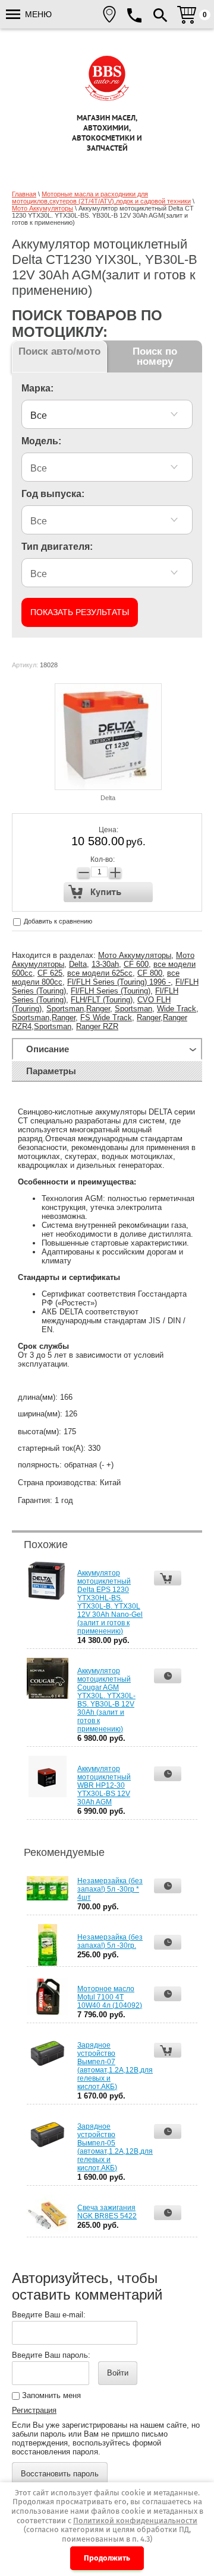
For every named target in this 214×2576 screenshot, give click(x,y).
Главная (24, 194)
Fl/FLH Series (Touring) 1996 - (119, 982)
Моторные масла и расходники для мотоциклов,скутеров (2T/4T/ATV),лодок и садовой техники (101, 198)
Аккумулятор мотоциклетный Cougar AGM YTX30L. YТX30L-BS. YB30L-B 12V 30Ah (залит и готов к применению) (106, 1700)
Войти (118, 2373)
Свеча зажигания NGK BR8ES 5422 (107, 2212)
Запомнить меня (50, 2395)
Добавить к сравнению (57, 921)
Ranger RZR (97, 1026)
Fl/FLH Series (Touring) (111, 991)
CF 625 (50, 973)
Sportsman (133, 1009)
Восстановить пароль (60, 2474)
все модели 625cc (100, 973)
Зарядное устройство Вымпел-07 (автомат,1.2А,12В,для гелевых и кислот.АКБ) (115, 2066)
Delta (108, 798)
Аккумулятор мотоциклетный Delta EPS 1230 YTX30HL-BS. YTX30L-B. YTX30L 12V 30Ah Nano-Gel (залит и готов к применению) (110, 1602)
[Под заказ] (168, 1676)
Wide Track (177, 1009)
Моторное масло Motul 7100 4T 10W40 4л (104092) (110, 1997)
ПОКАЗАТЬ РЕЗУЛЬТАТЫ (80, 612)
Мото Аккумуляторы (43, 208)
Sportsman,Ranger (78, 1009)
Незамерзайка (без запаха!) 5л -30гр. (110, 1941)
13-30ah (105, 964)
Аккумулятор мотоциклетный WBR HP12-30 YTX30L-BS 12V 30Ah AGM (104, 1785)
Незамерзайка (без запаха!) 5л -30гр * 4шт (110, 1889)
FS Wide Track (106, 1018)
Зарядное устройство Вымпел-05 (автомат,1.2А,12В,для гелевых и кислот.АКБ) (115, 2147)
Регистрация (34, 2410)
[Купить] (108, 892)
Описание (48, 1049)
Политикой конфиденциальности (135, 2521)
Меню (37, 14)
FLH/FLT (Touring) (102, 1000)
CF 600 (136, 964)
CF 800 (150, 973)
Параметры (51, 1071)
